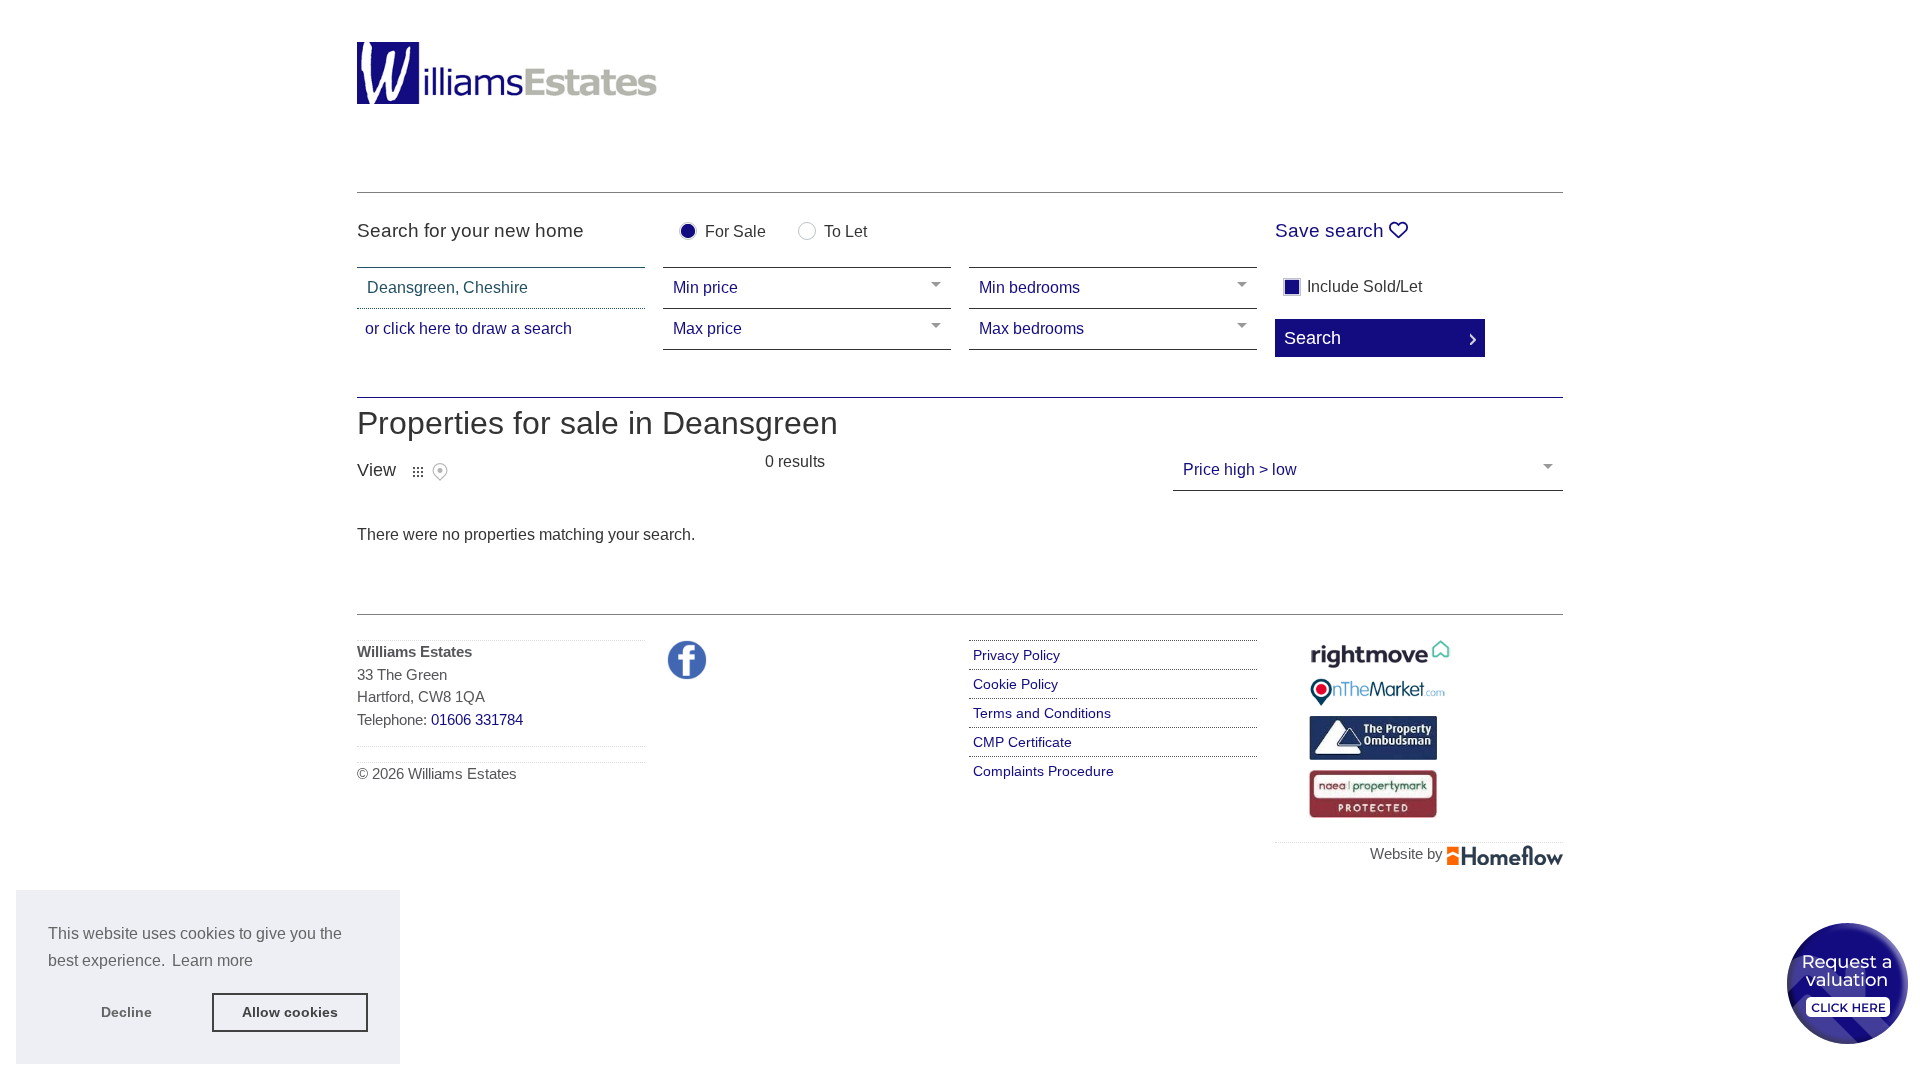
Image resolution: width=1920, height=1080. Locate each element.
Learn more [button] (212, 960)
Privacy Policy (1016, 655)
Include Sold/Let (1364, 287)
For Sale (735, 232)
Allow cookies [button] (290, 1012)
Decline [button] (126, 1012)
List (418, 472)
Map (440, 472)
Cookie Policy (1015, 684)
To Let (845, 232)
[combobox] (501, 288)
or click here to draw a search (468, 328)
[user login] (1486, 51)
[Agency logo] (507, 92)
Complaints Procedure (1043, 771)
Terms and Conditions (1042, 713)
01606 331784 (477, 719)
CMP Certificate (1022, 742)
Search (1312, 338)
